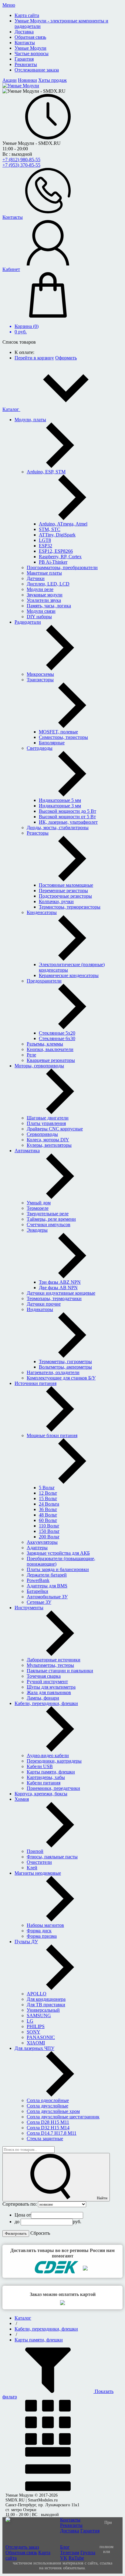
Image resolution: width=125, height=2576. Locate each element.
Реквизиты (71, 2525)
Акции (10, 80)
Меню (9, 5)
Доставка (70, 2531)
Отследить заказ (22, 2547)
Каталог (11, 409)
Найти (102, 2198)
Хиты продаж (52, 80)
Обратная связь (21, 2553)
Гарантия (90, 2531)
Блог (65, 2547)
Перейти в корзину (34, 358)
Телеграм (70, 2553)
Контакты (70, 2520)
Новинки (27, 80)
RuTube (76, 2558)
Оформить (66, 358)
